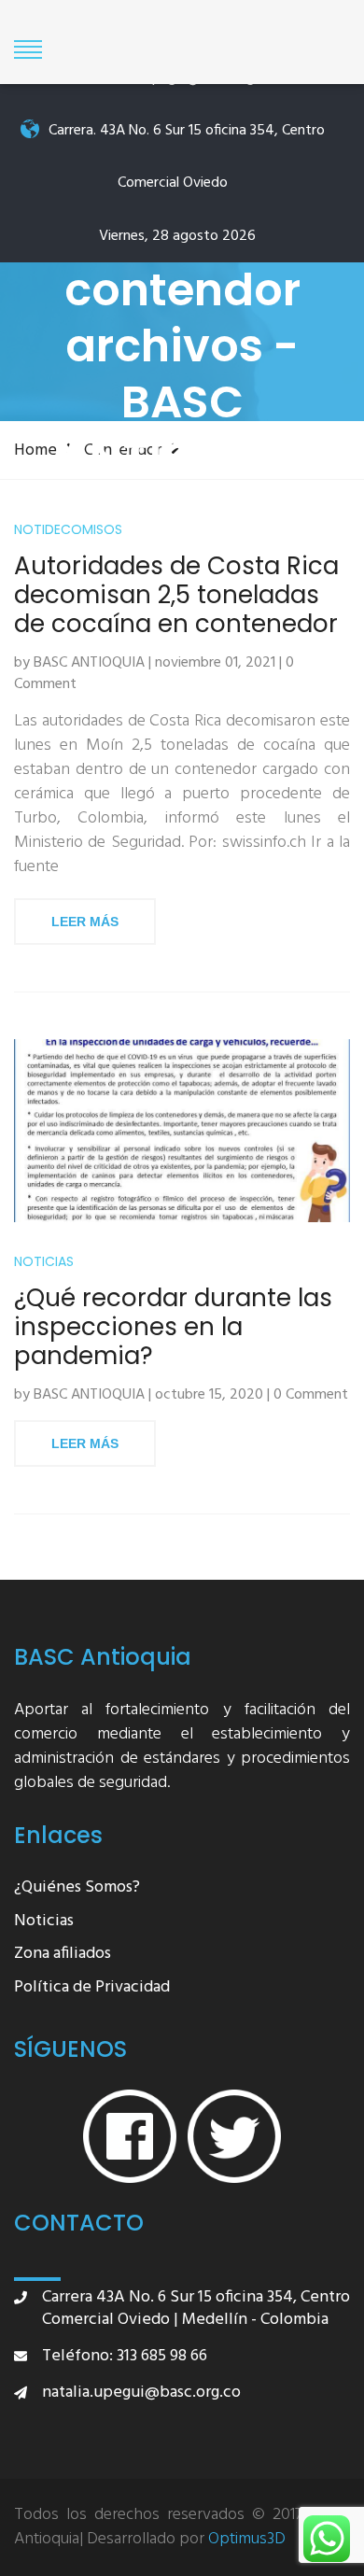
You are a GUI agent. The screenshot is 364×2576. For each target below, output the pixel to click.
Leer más (85, 922)
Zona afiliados (63, 1955)
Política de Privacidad (92, 1988)
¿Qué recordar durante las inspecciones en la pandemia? (173, 1328)
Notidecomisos (68, 530)
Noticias (44, 1262)
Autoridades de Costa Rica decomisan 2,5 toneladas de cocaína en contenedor (176, 596)
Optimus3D (247, 2540)
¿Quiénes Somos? (77, 1888)
